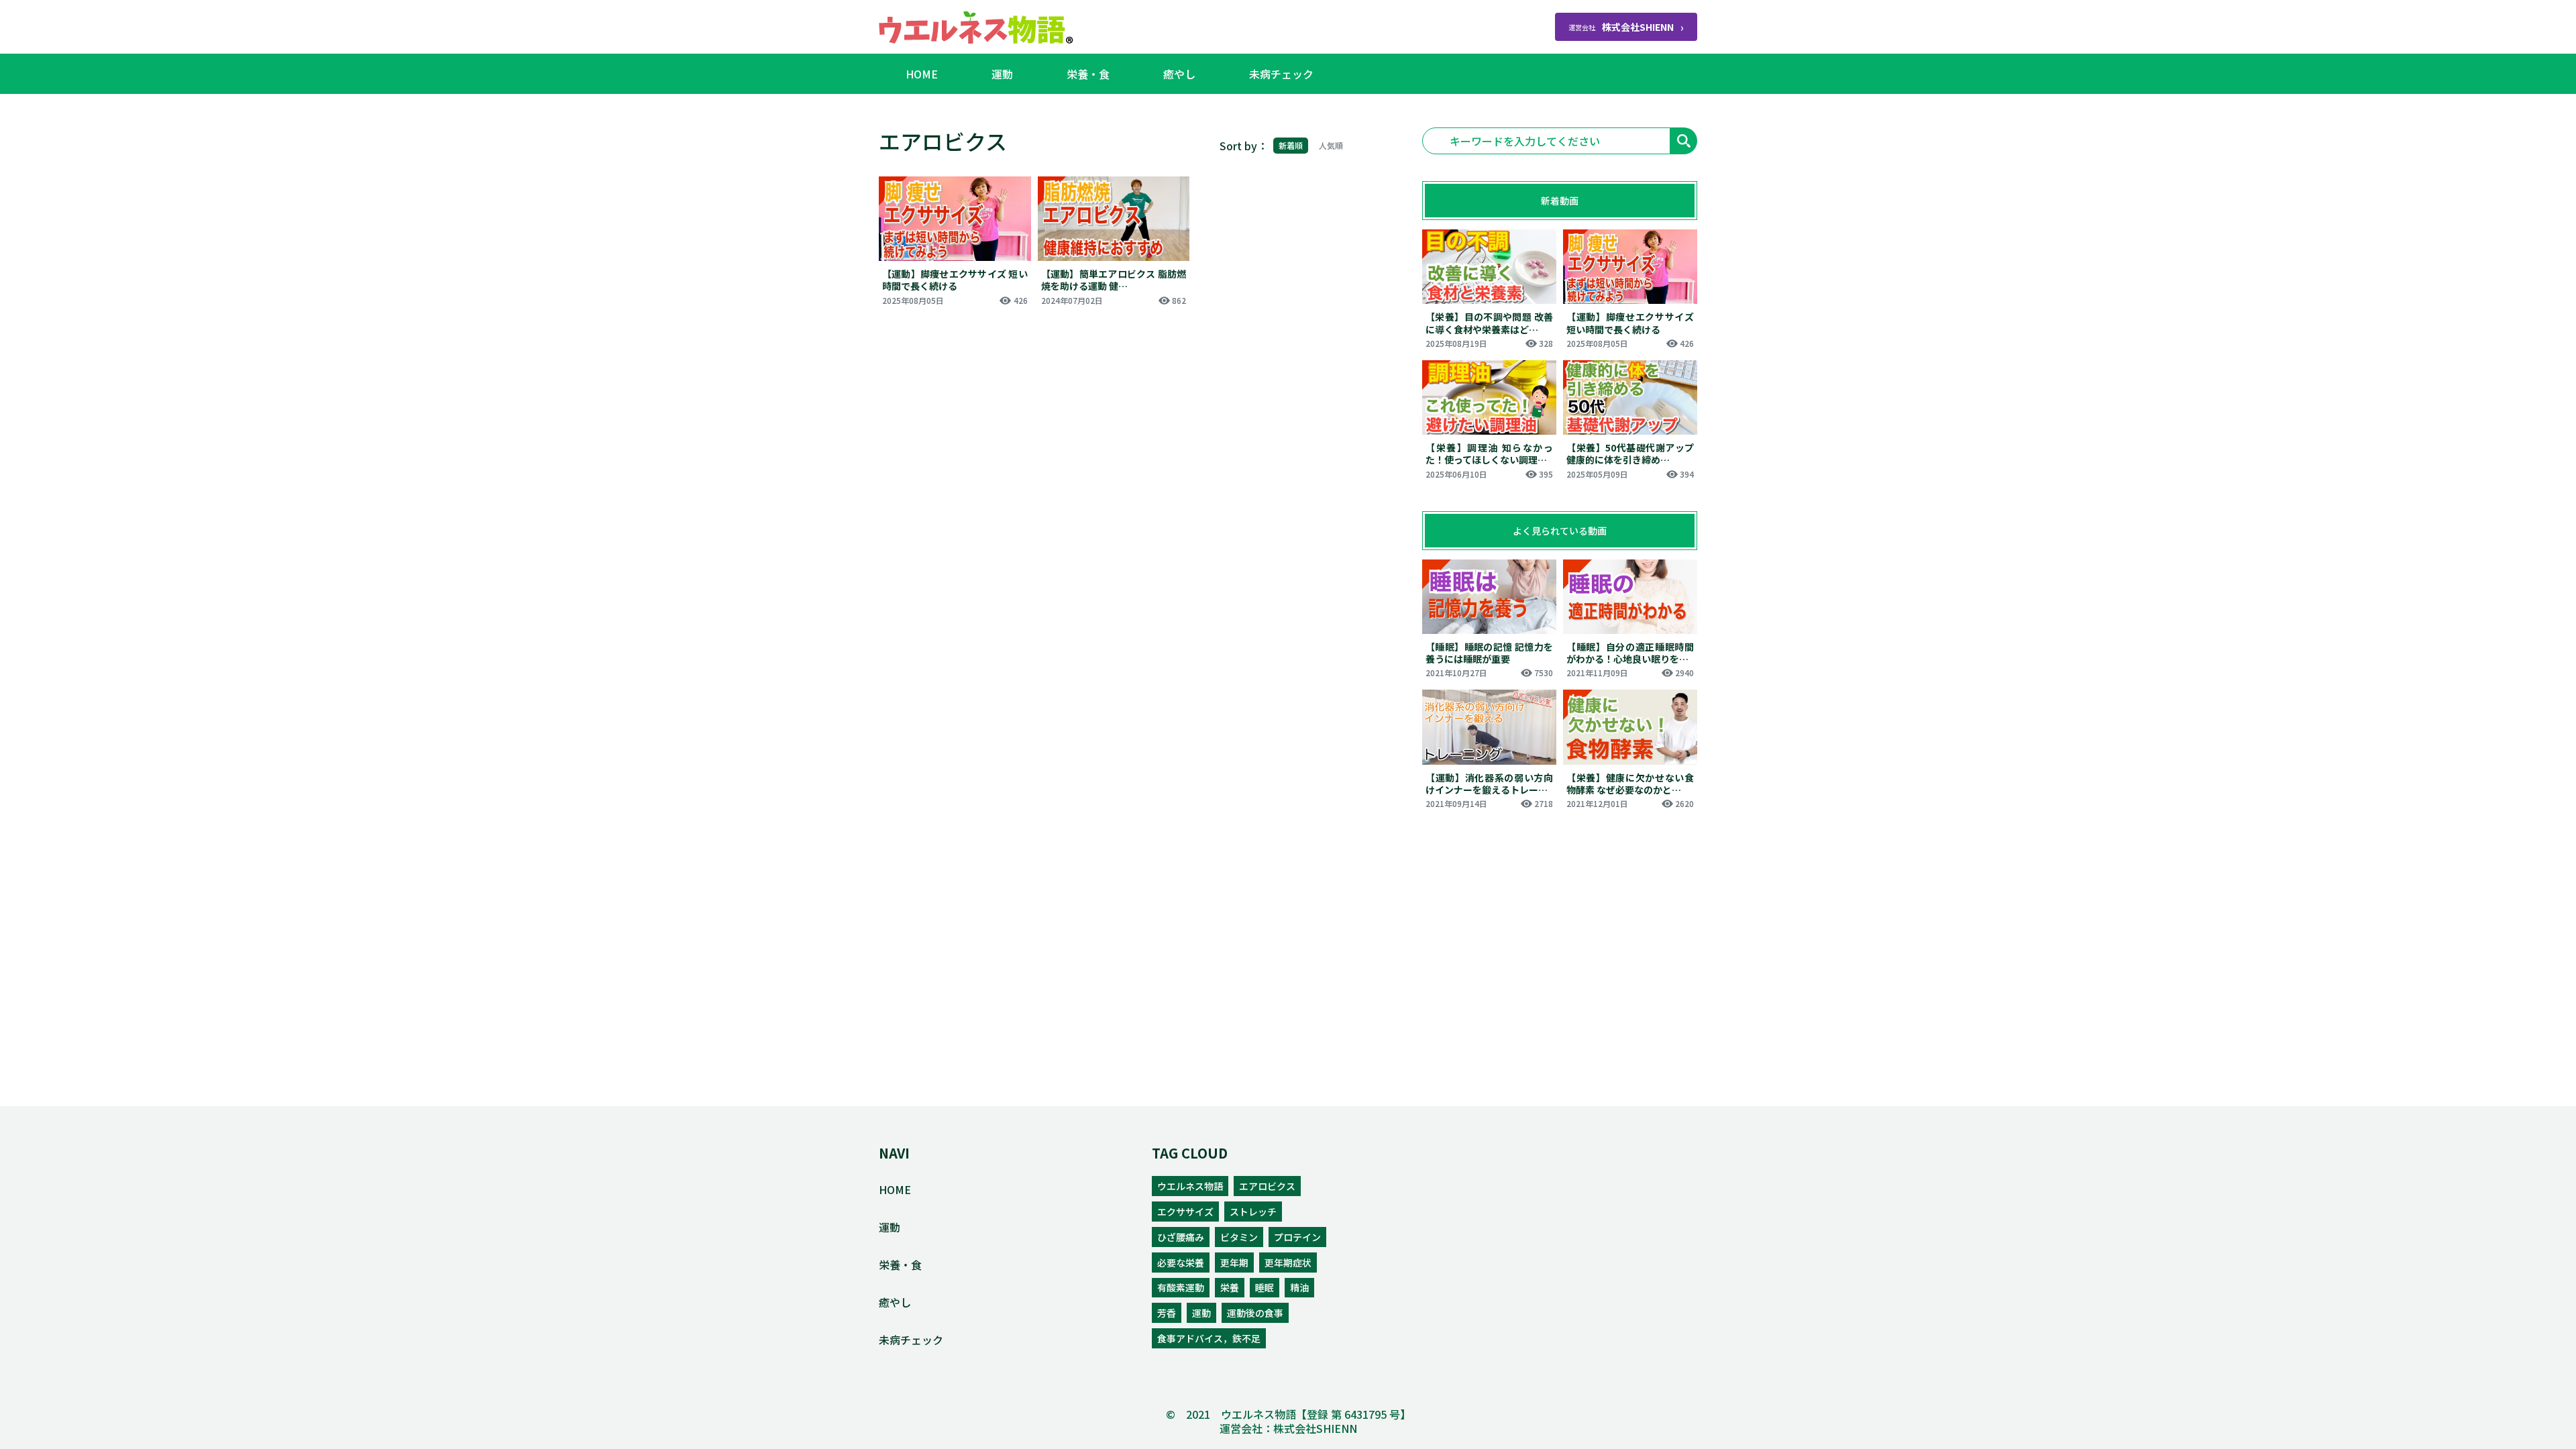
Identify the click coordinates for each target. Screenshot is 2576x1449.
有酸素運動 (1181, 1287)
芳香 (1167, 1313)
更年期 (1234, 1263)
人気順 (1331, 145)
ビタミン (1239, 1237)
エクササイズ (1185, 1212)
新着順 (1291, 145)
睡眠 (1265, 1287)
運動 (1002, 74)
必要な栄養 (1181, 1263)
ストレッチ (1253, 1212)
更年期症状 (1288, 1263)
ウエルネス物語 (1190, 1186)
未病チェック (1281, 74)
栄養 (1230, 1287)
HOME (922, 74)
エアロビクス (1267, 1186)
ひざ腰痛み (1181, 1237)
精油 (1299, 1287)
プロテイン (1297, 1237)
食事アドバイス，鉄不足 (1209, 1338)
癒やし (1179, 74)
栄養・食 (1088, 74)
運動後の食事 (1255, 1313)
